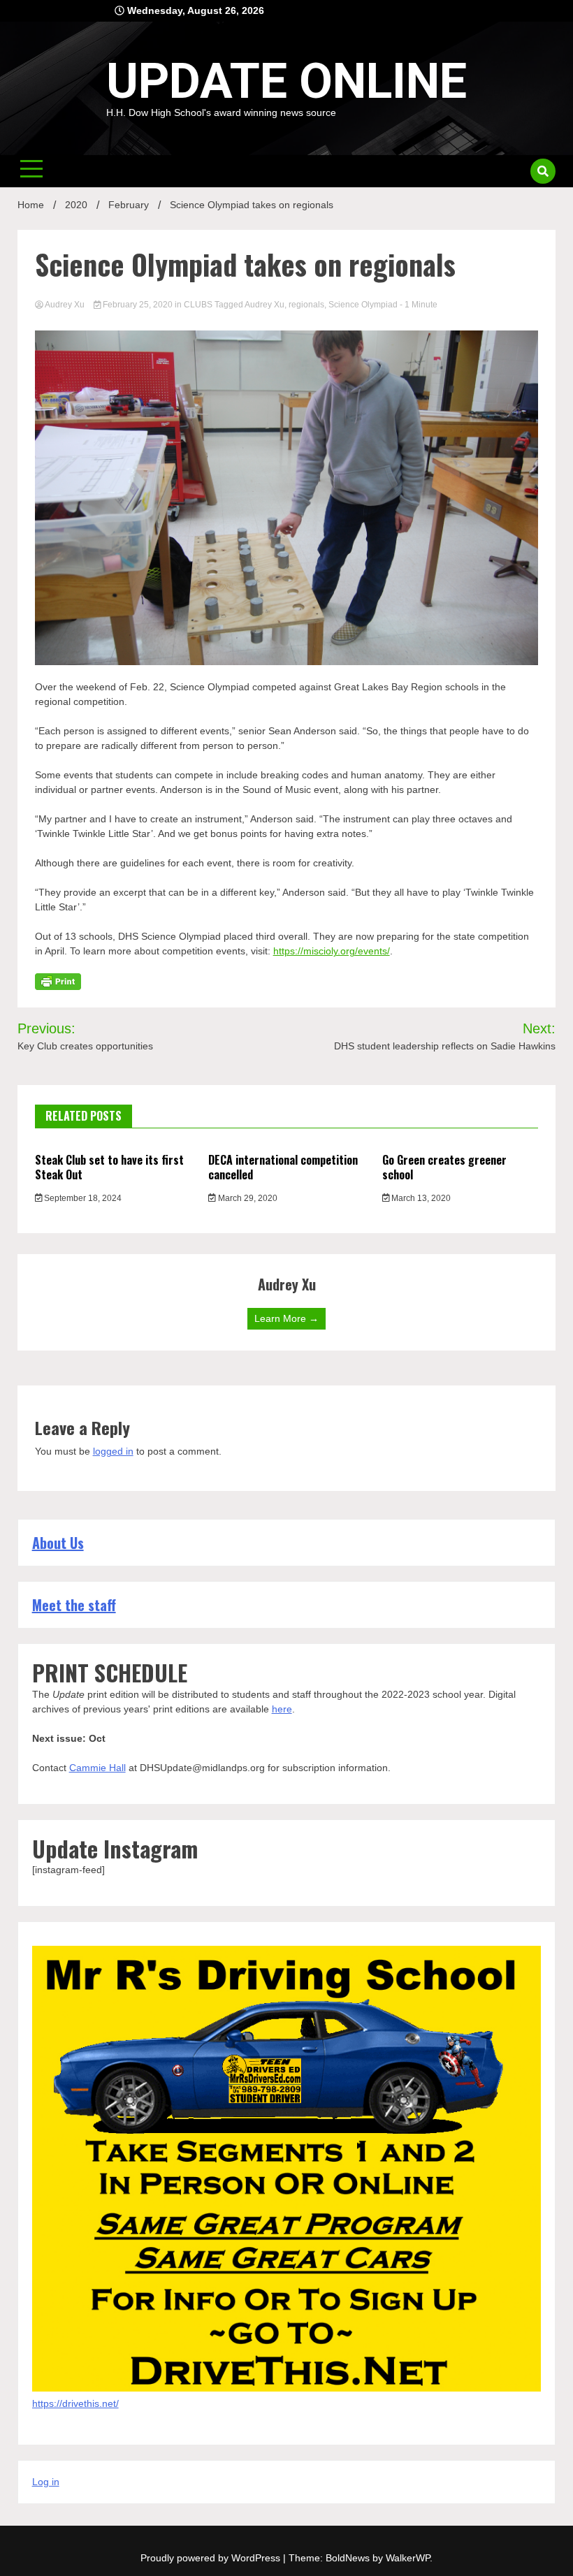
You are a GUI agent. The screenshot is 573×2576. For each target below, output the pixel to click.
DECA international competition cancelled (283, 1167)
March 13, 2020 (420, 1198)
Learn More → (286, 1318)
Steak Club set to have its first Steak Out (109, 1167)
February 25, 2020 (138, 305)
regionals (306, 305)
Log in (46, 2482)
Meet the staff (74, 1605)
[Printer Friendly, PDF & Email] (58, 981)
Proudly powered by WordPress (212, 2558)
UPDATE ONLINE (286, 81)
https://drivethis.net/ (75, 2403)
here (282, 1709)
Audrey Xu (65, 305)
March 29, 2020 (247, 1198)
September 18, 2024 (82, 1198)
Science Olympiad (363, 305)
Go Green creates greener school (444, 1167)
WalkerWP (408, 2558)
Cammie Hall (97, 1768)
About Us (58, 1543)
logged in (113, 1451)
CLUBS (198, 305)
